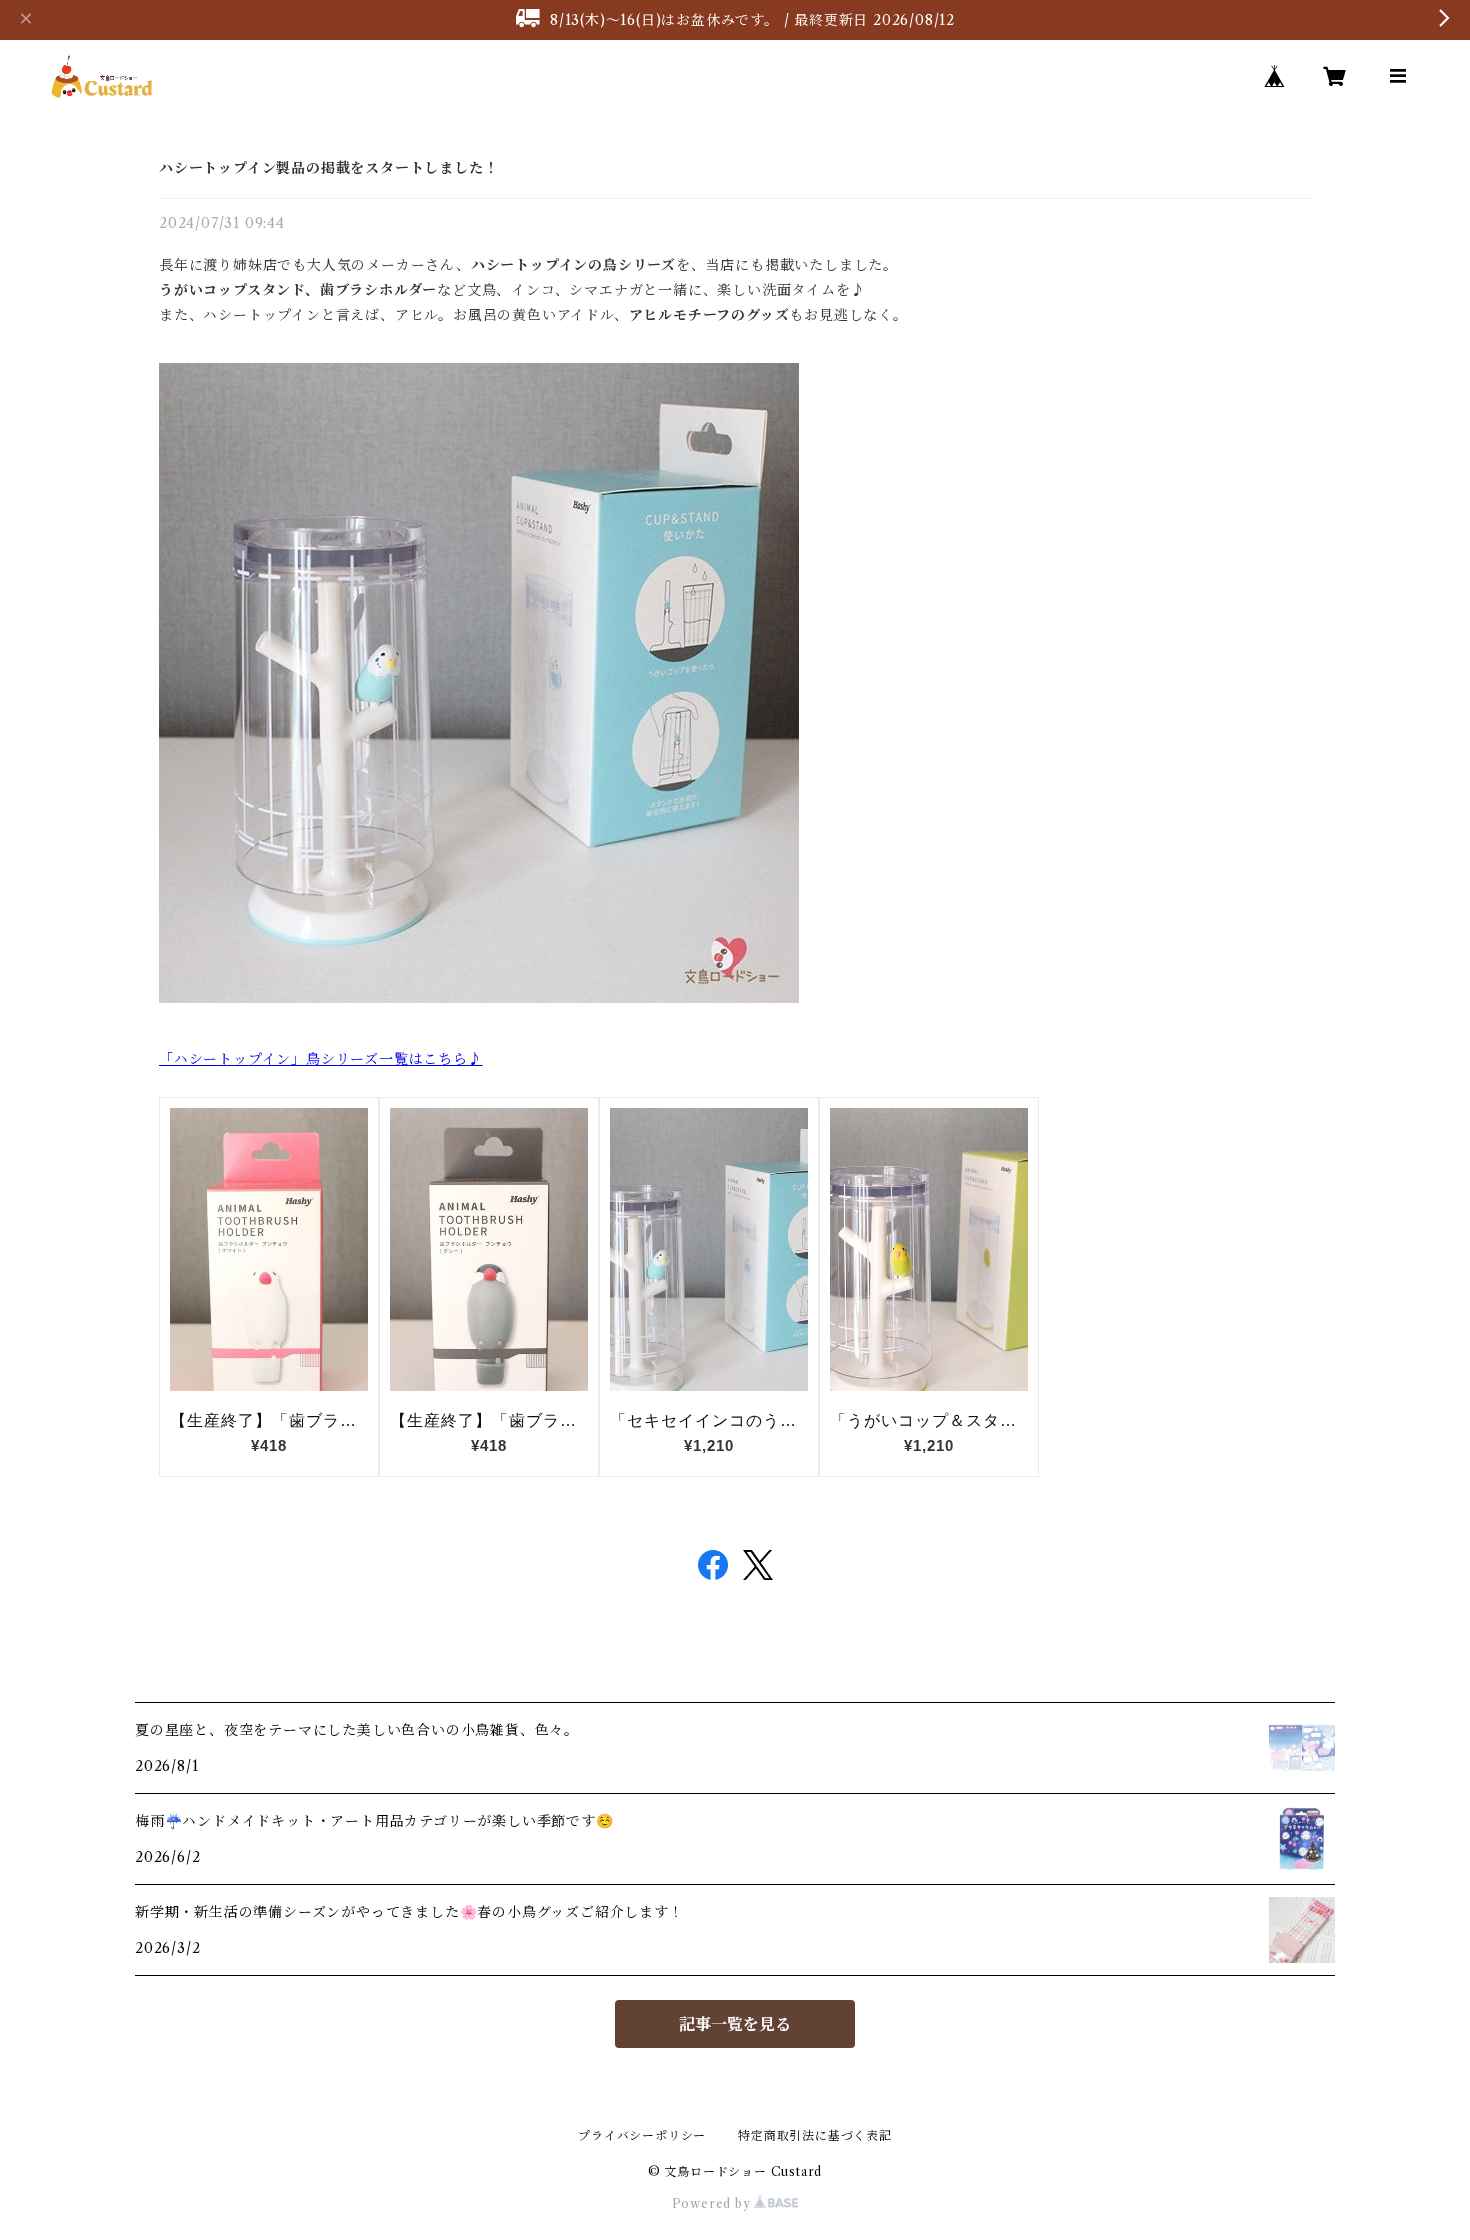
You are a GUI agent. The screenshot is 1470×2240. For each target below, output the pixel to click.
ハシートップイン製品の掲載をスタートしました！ (328, 168)
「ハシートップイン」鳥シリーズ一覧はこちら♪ (321, 1059)
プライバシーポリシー (642, 2135)
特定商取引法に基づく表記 (815, 2135)
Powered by (713, 2203)
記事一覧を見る (735, 2024)
